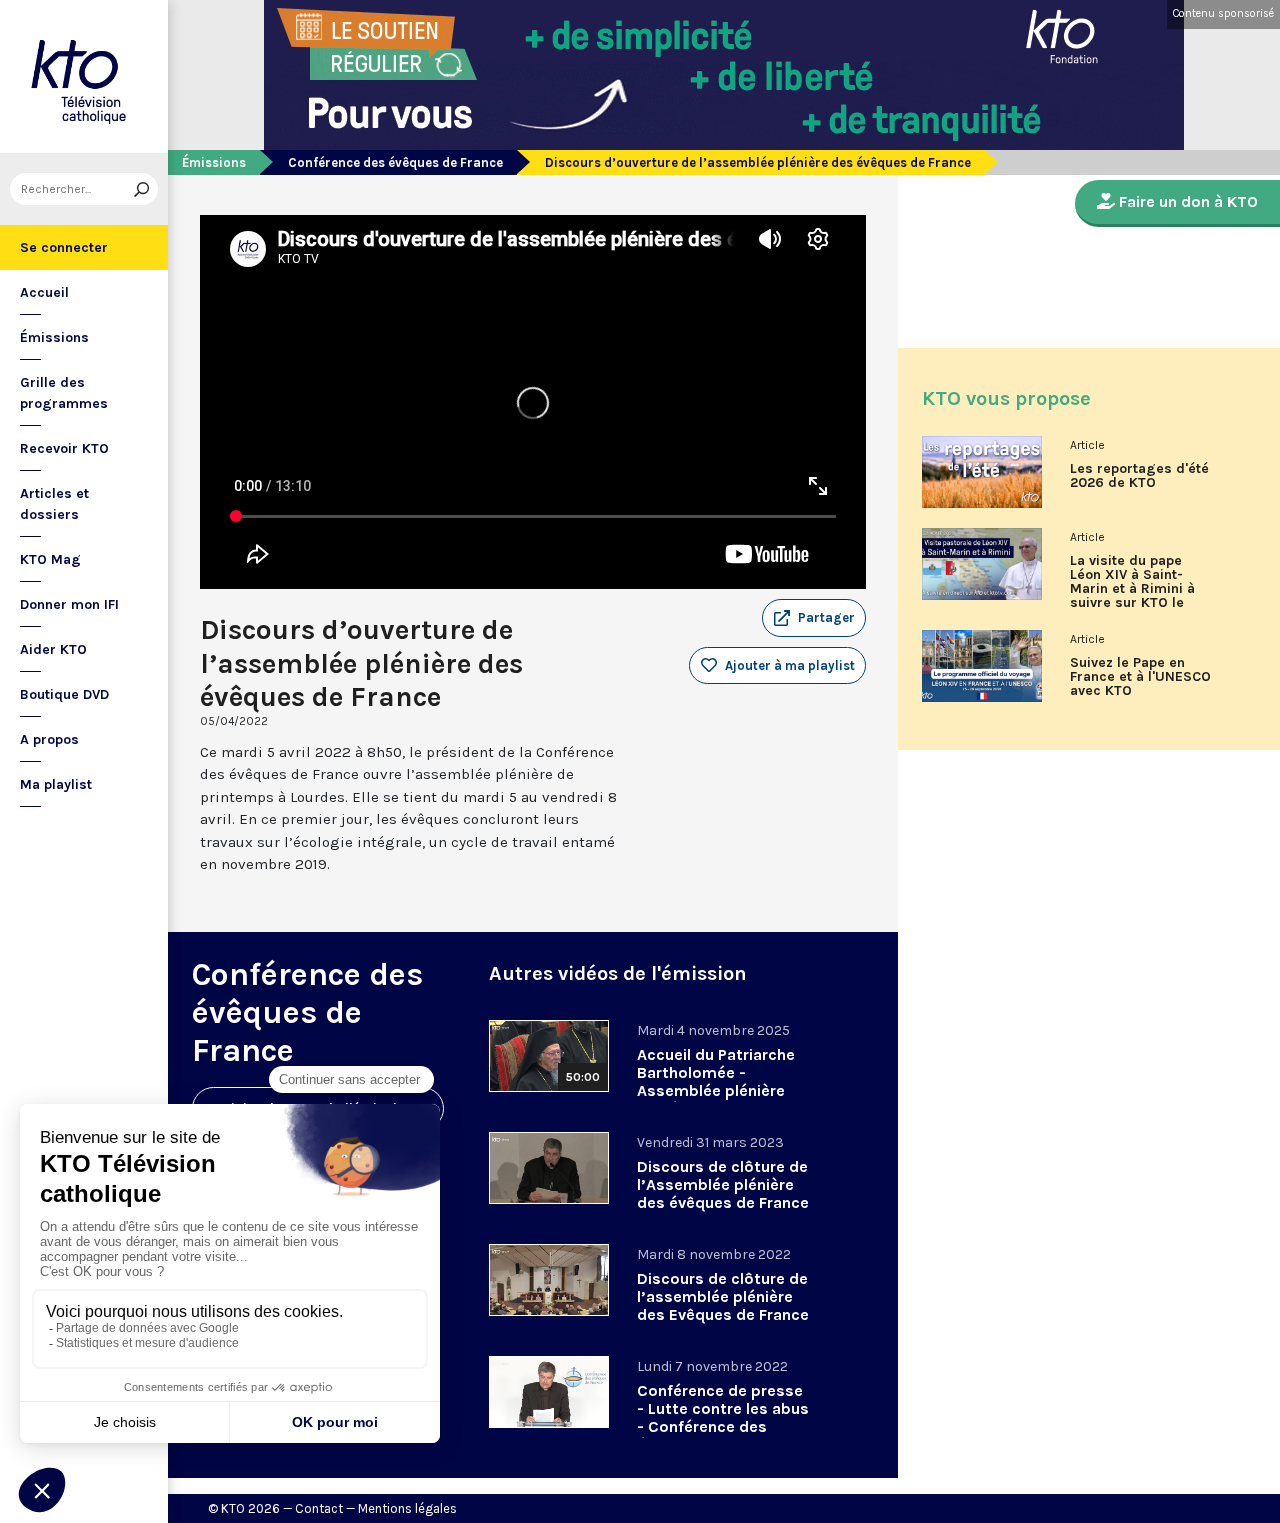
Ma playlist (56, 784)
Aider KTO (53, 649)
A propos (49, 739)
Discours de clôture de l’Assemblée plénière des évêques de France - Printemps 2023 (723, 1193)
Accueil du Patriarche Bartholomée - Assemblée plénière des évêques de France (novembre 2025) (723, 1090)
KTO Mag (50, 559)
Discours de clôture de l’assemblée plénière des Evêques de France (723, 1296)
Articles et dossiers (54, 504)
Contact (319, 1508)
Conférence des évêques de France (395, 162)
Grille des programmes (64, 393)
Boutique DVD (64, 694)
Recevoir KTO (64, 448)
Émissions (54, 337)
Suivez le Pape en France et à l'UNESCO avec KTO (1140, 677)
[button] (814, 618)
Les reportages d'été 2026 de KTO (1139, 476)
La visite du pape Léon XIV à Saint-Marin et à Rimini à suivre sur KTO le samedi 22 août (1132, 589)
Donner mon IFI (69, 604)
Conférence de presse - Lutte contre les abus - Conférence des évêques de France (723, 1417)
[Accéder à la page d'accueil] (84, 76)
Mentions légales (407, 1508)
